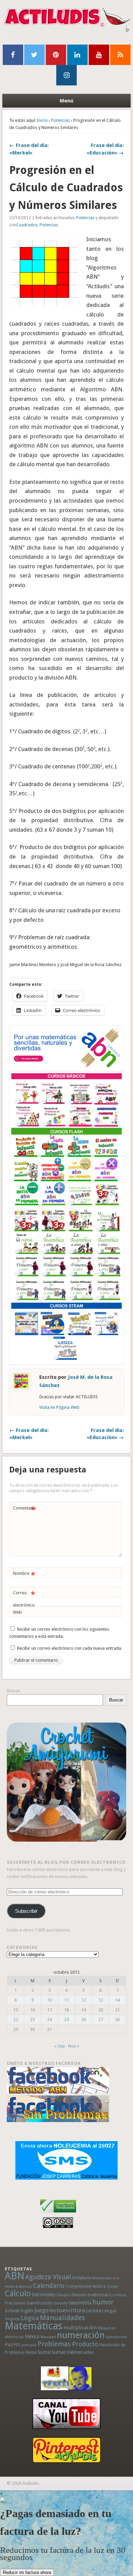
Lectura (94, 2311)
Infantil (12, 2311)
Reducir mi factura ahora (27, 2572)
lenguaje (12, 2319)
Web (17, 1612)
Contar (113, 2287)
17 (49, 2010)
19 (84, 2010)
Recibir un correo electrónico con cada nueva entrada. (70, 1648)
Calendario (49, 2286)
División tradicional (90, 2295)
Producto (85, 2344)
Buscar (13, 1691)
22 (16, 2019)
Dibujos (64, 2295)
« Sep (60, 2046)
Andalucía (81, 2278)
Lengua (109, 2311)
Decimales (44, 2295)
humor (103, 2302)
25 (66, 2019)
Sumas (59, 2352)
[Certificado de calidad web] (58, 2214)
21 (117, 2010)
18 (66, 2010)
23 (32, 2019)
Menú (66, 101)
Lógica (30, 2318)
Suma (44, 2352)
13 (101, 2000)
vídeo (89, 2352)
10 (49, 2000)
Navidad (48, 2337)
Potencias (61, 120)
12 (84, 2000)
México (32, 2336)
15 (16, 2010)
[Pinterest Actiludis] (67, 2450)
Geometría (80, 2303)
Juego (41, 2310)
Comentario (25, 1510)
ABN (14, 2276)
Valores (75, 2352)
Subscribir (26, 1911)
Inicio (42, 120)
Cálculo (18, 2294)
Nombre (24, 1575)
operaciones (116, 2337)
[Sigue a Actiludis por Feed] (120, 55)
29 (16, 2029)
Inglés (27, 2311)
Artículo (25, 2287)
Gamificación (39, 2303)
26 (84, 2019)
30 (32, 2029)
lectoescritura (67, 2310)
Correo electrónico (24, 1599)
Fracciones (15, 2303)
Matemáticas (34, 2326)
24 (49, 2019)
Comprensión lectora (86, 2286)
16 (32, 2010)
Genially (60, 2303)
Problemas (54, 2344)
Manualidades (62, 2318)
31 (49, 2029)
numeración (81, 2335)
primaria (29, 2345)
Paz (9, 2345)
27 (101, 2019)
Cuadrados (27, 225)
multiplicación (80, 2328)
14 (117, 2000)
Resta (31, 2352)
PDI (17, 2345)
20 (101, 2010)
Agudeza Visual (48, 2277)
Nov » (74, 2046)
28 (117, 2019)
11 (66, 2000)
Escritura (117, 2295)
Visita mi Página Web (59, 1407)
